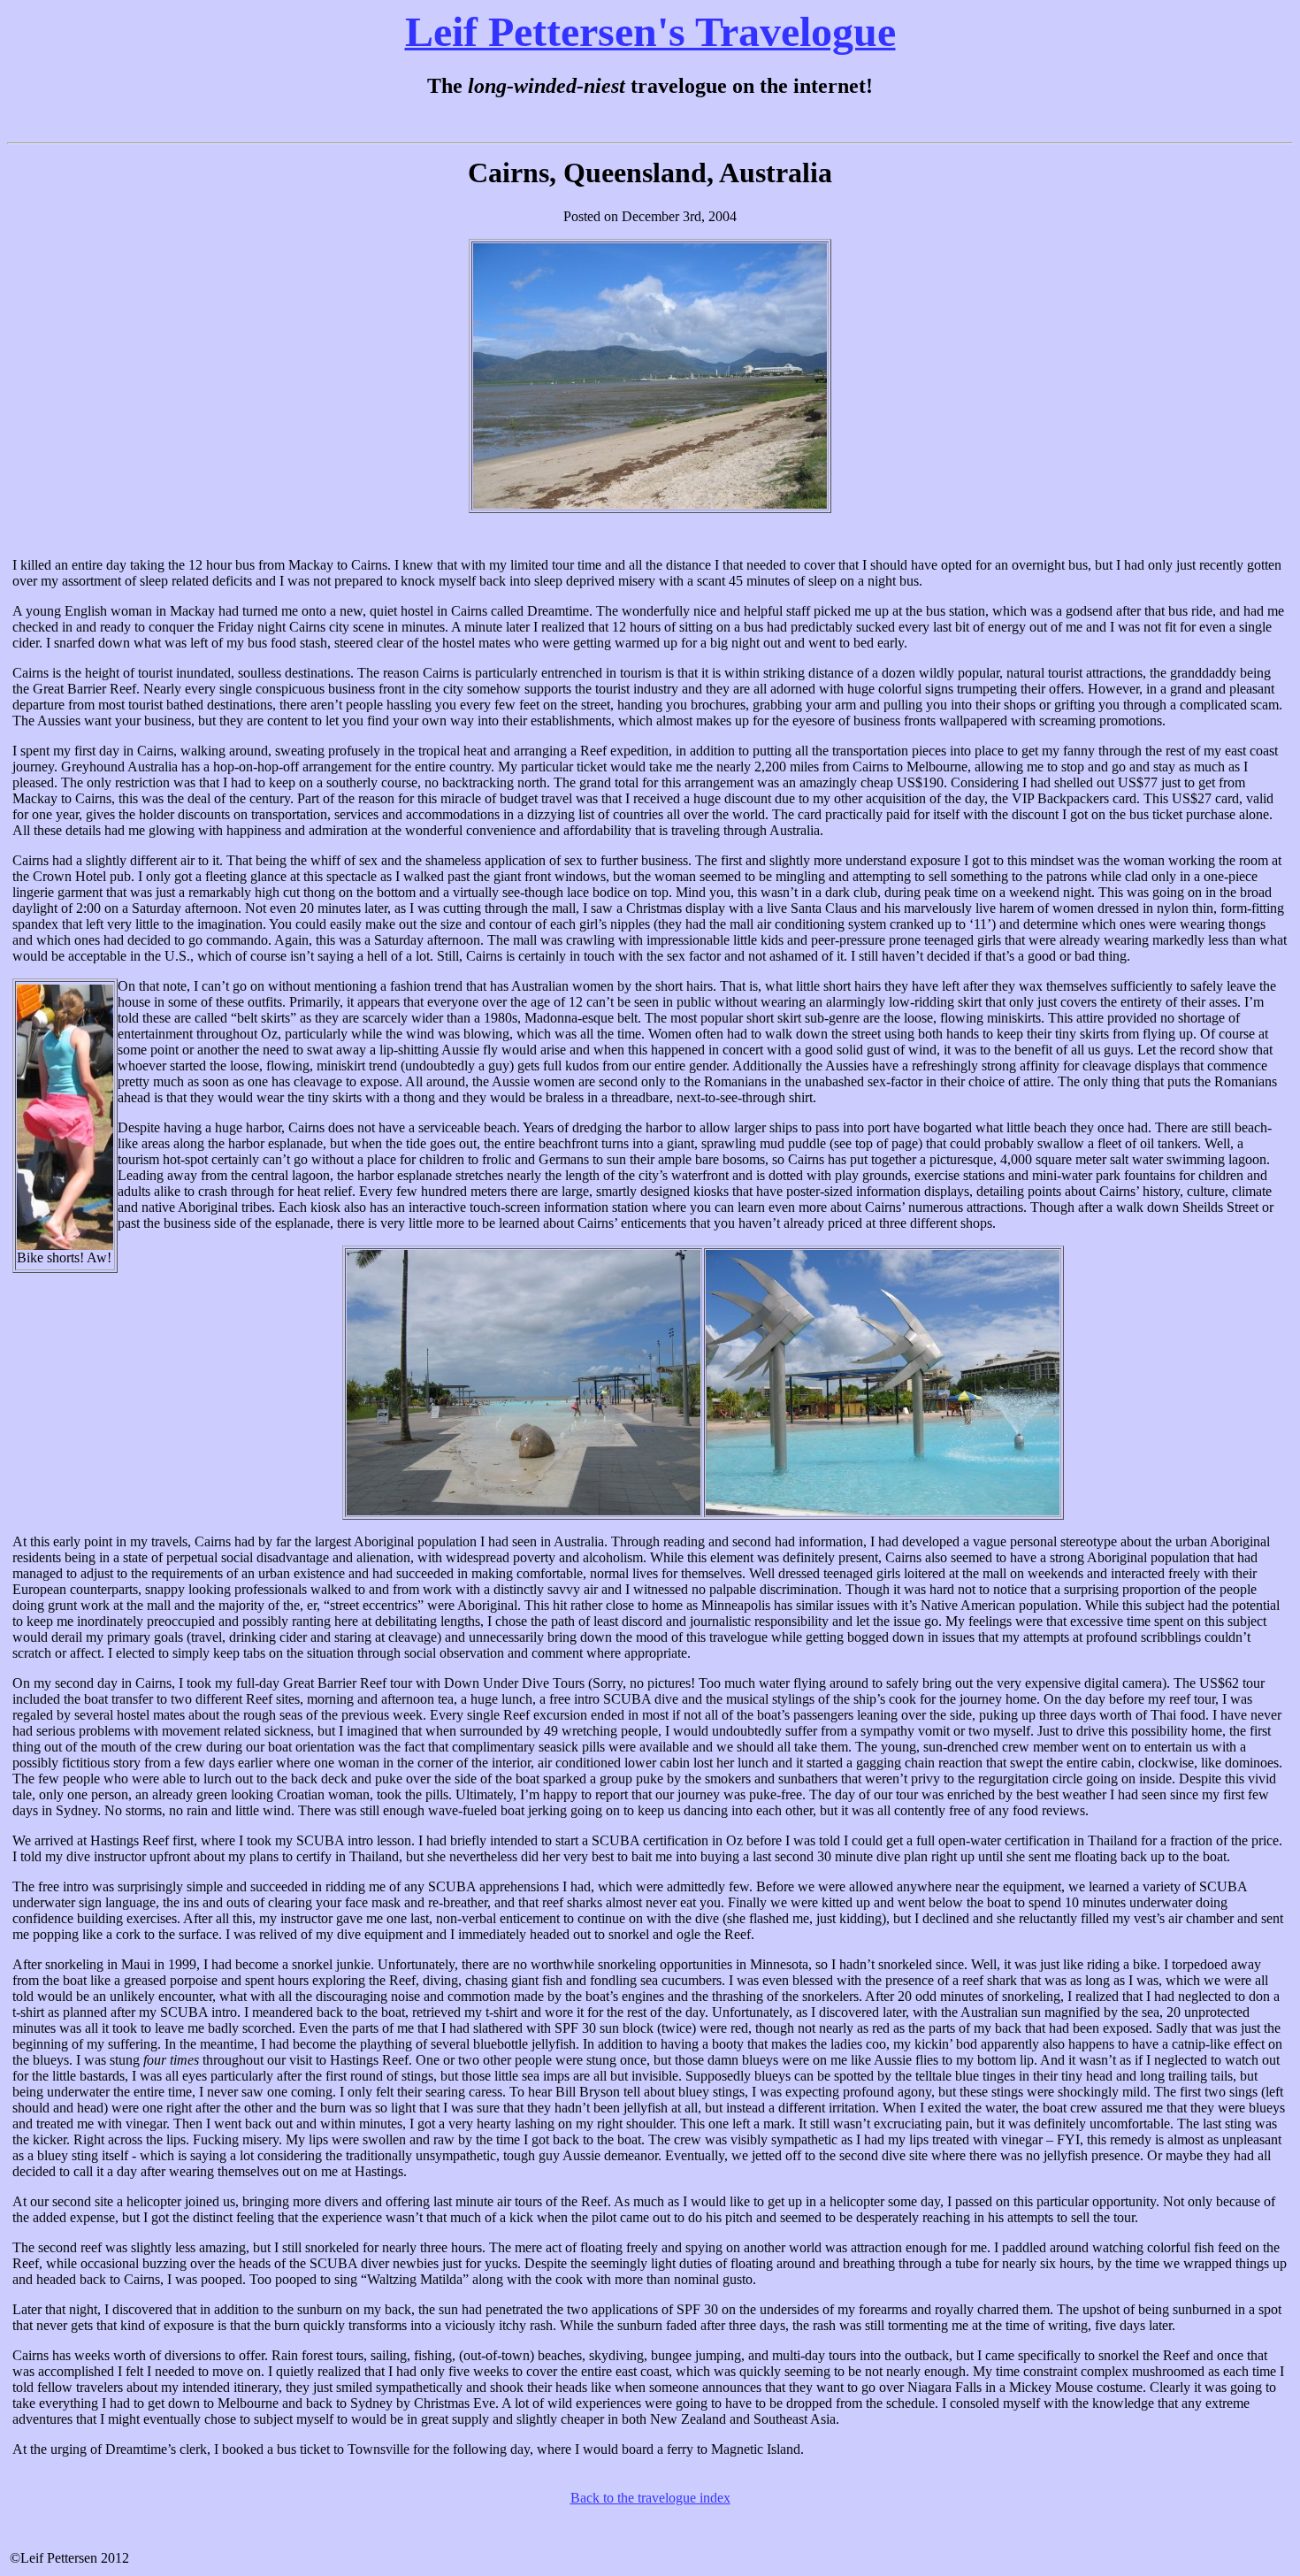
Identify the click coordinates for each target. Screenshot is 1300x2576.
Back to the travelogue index (650, 2498)
